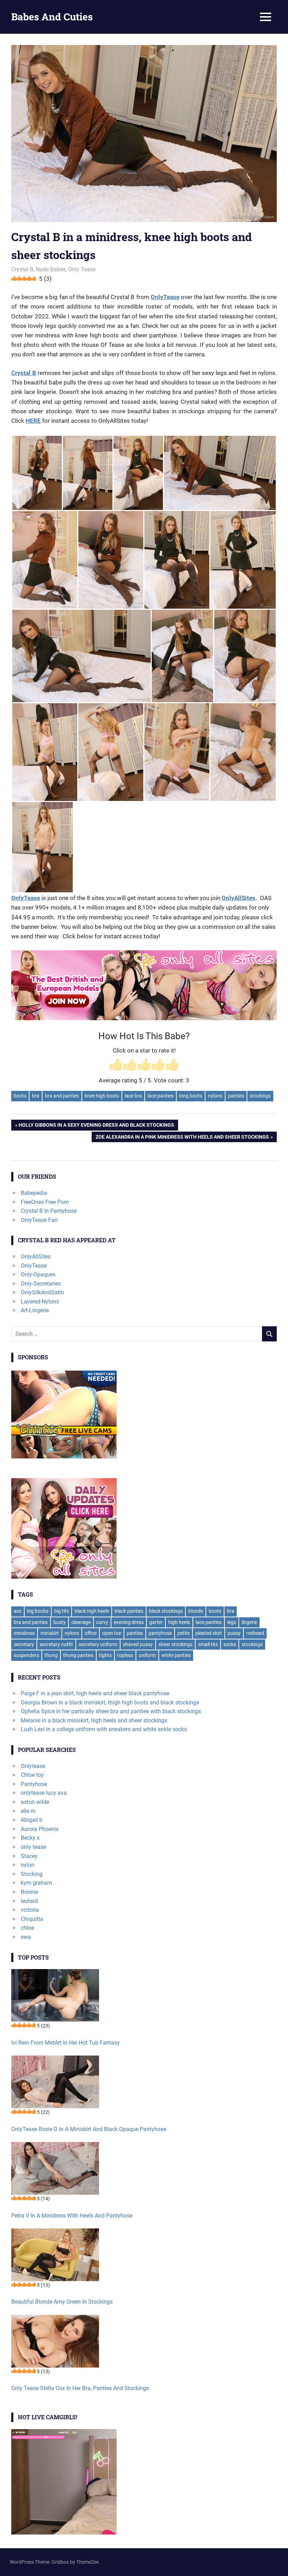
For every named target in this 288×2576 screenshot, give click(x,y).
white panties (176, 1655)
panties (236, 1096)
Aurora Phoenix (40, 1829)
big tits (61, 1611)
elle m (28, 1811)
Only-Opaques (38, 1274)
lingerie (249, 1622)
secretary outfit (56, 1644)
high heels (179, 1622)
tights (105, 1655)
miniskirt (50, 1633)
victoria (30, 1910)
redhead (255, 1633)
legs (232, 1622)
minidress (24, 1633)
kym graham (36, 1883)
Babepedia (34, 1193)
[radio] (116, 1066)
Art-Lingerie (35, 1310)
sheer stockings (175, 1644)
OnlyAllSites (238, 898)
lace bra (133, 1096)
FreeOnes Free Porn (45, 1202)
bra (36, 1096)
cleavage (81, 1622)
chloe (27, 1928)
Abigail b (32, 1820)
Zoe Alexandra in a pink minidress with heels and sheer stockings (182, 1138)
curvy (102, 1622)
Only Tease (82, 269)
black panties (129, 1611)
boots (20, 1096)
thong (51, 1655)
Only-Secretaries (41, 1284)
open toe (112, 1633)
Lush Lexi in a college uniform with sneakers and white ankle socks (104, 1729)
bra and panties (62, 1096)
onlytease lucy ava (44, 1793)
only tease (33, 1847)
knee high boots (102, 1096)
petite (184, 1633)
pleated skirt (209, 1633)
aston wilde (35, 1802)
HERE (33, 421)
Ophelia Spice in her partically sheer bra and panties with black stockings (111, 1711)
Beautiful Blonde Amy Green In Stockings (62, 2302)
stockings (260, 1096)
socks (230, 1644)
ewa (26, 1937)
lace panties (161, 1096)
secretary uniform (98, 1644)
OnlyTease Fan (39, 1220)
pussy (234, 1633)
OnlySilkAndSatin (42, 1292)
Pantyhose (34, 1784)
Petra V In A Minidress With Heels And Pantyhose (72, 2216)
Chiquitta (32, 1919)
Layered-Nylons (40, 1302)
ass (18, 1611)
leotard (29, 1901)
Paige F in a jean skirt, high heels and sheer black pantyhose (95, 1693)
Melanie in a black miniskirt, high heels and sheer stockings (94, 1720)
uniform (147, 1655)
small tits (208, 1644)
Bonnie (29, 1892)
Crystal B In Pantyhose (49, 1211)
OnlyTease (165, 297)
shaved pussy (138, 1644)
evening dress (129, 1622)
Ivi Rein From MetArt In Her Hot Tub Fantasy (66, 2043)
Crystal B (22, 269)
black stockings (166, 1611)
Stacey (29, 1856)
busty (60, 1622)
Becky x (30, 1838)
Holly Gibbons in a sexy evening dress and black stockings (96, 1126)
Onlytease (33, 1766)
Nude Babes (51, 269)
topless (125, 1655)
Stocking (32, 1874)
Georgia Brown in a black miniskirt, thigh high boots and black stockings (110, 1703)
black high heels (92, 1611)
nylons (215, 1096)
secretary (24, 1644)
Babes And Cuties (52, 17)
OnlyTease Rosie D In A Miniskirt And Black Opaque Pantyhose (89, 2129)
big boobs (38, 1611)
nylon (28, 1865)
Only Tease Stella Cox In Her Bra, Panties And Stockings (80, 2388)
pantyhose (160, 1633)
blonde (196, 1611)
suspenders (26, 1655)
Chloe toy (32, 1775)
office (91, 1633)
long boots (191, 1096)
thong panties (78, 1655)
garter (156, 1622)
